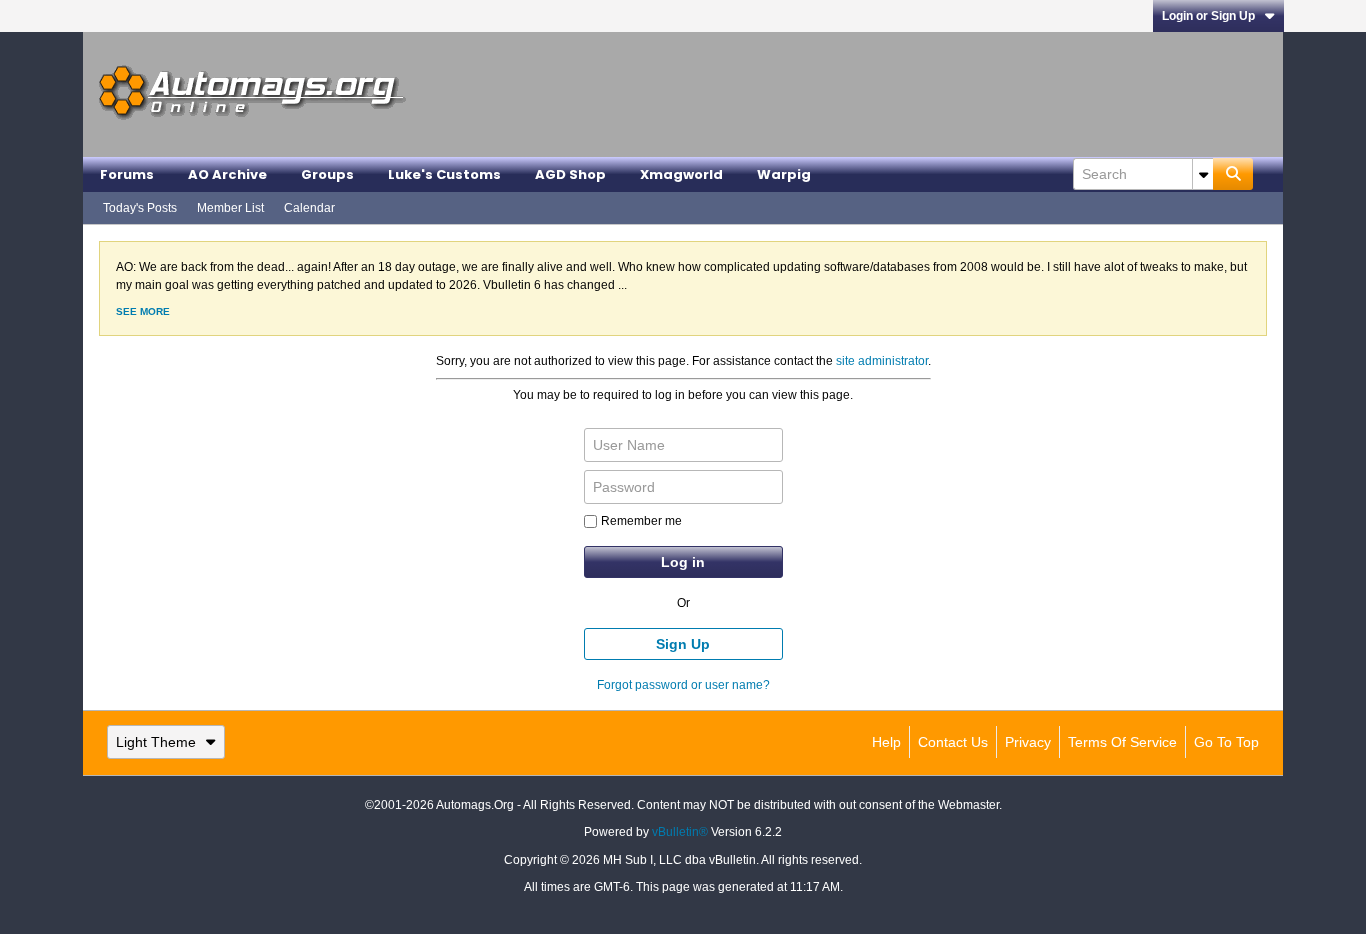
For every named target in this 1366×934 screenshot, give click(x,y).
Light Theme (156, 742)
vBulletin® (680, 832)
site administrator (882, 361)
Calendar (309, 208)
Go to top (1226, 742)
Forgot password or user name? (683, 685)
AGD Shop (570, 174)
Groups (327, 174)
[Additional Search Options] (1203, 174)
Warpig (784, 174)
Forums (127, 174)
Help (886, 742)
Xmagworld (681, 174)
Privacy (1028, 742)
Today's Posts (140, 208)
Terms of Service (1122, 742)
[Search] (1233, 174)
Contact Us (953, 742)
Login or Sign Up (1208, 16)
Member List (230, 208)
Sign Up (683, 644)
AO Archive (227, 174)
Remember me (641, 521)
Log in (683, 562)
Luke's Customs (444, 174)
